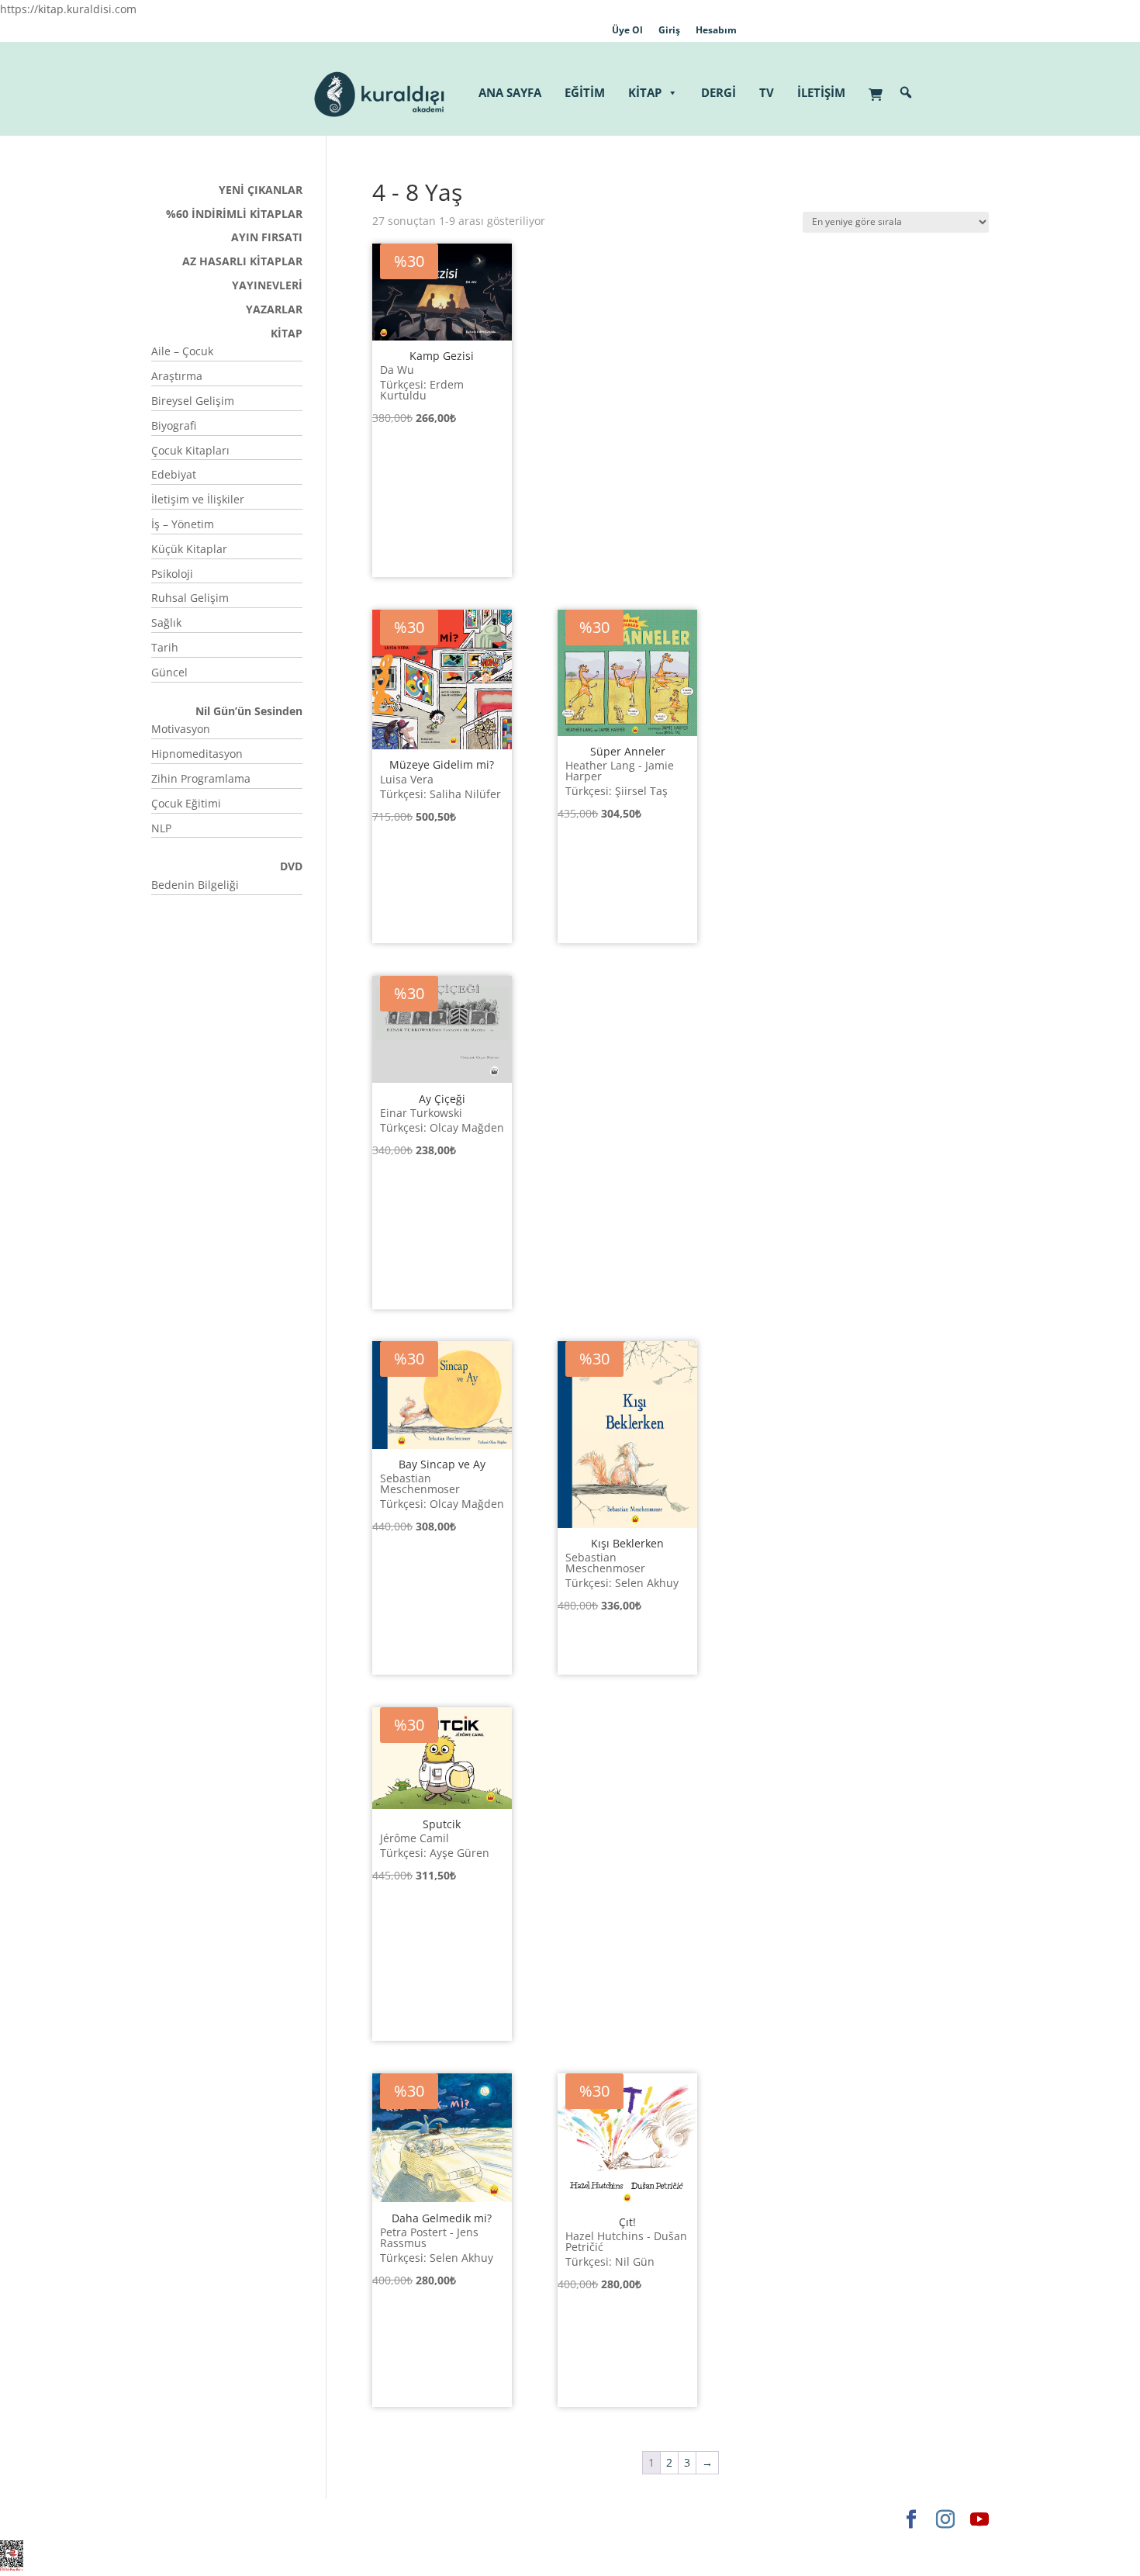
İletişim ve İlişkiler (198, 499)
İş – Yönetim (183, 524)
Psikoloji (172, 574)
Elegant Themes (193, 2519)
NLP (161, 828)
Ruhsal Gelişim (190, 598)
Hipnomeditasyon (197, 754)
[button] (906, 92)
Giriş (669, 30)
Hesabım (716, 30)
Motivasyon (181, 729)
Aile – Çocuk (182, 351)
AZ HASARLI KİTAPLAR (242, 261)
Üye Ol (627, 30)
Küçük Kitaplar (189, 549)
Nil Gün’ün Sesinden (249, 711)
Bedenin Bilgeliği (195, 885)
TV (767, 92)
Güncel (169, 672)
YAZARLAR (274, 309)
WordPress (394, 2519)
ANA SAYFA (510, 92)
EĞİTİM (585, 92)
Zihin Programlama (201, 778)
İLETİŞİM (821, 92)
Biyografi (174, 425)
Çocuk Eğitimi (186, 803)
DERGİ (719, 92)
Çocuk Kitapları (190, 450)
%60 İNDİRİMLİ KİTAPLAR (234, 214)
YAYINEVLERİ (267, 285)
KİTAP (645, 92)
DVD (291, 866)
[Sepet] (879, 86)
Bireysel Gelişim (193, 401)
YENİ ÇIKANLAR (261, 190)
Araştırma (177, 376)
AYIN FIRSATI (267, 237)
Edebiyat (174, 474)
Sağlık (166, 622)
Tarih (165, 647)
